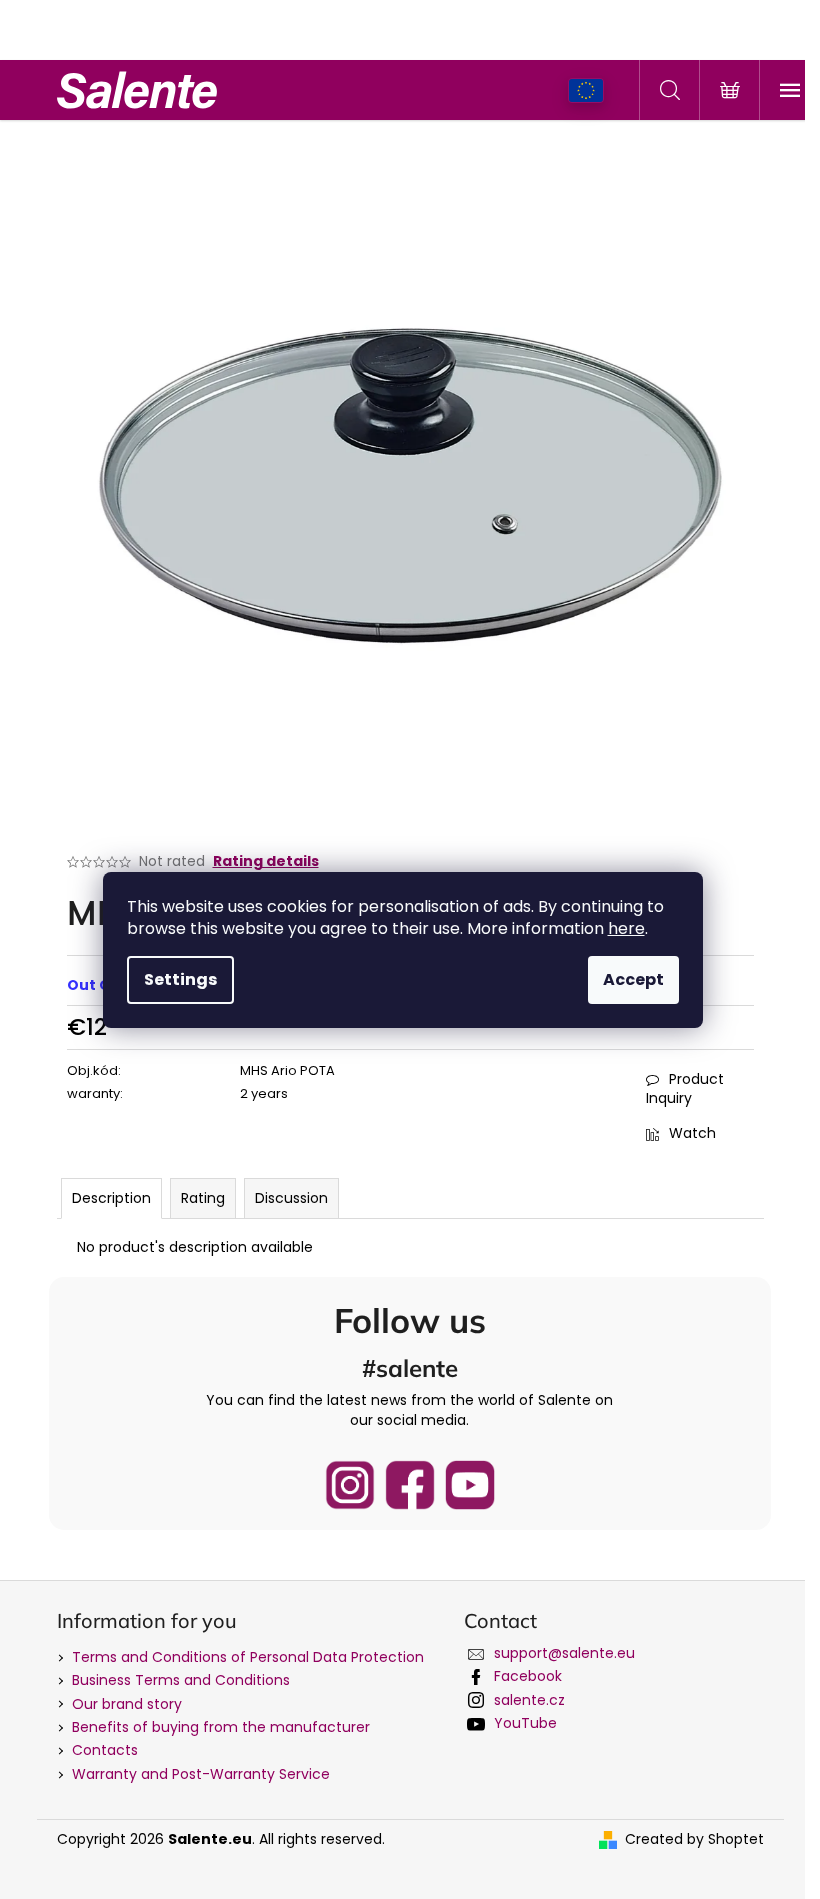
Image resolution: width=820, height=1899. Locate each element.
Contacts (105, 1750)
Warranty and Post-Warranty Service (201, 1774)
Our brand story (127, 1704)
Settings (180, 979)
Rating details (266, 861)
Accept (633, 979)
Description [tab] (111, 1198)
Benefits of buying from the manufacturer (221, 1727)
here (626, 928)
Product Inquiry (685, 1089)
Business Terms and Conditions (181, 1680)
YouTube (525, 1723)
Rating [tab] (203, 1198)
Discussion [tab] (291, 1198)
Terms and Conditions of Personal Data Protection (248, 1657)
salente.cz (529, 1700)
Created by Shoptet (694, 1839)
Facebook (528, 1676)
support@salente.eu (564, 1653)
